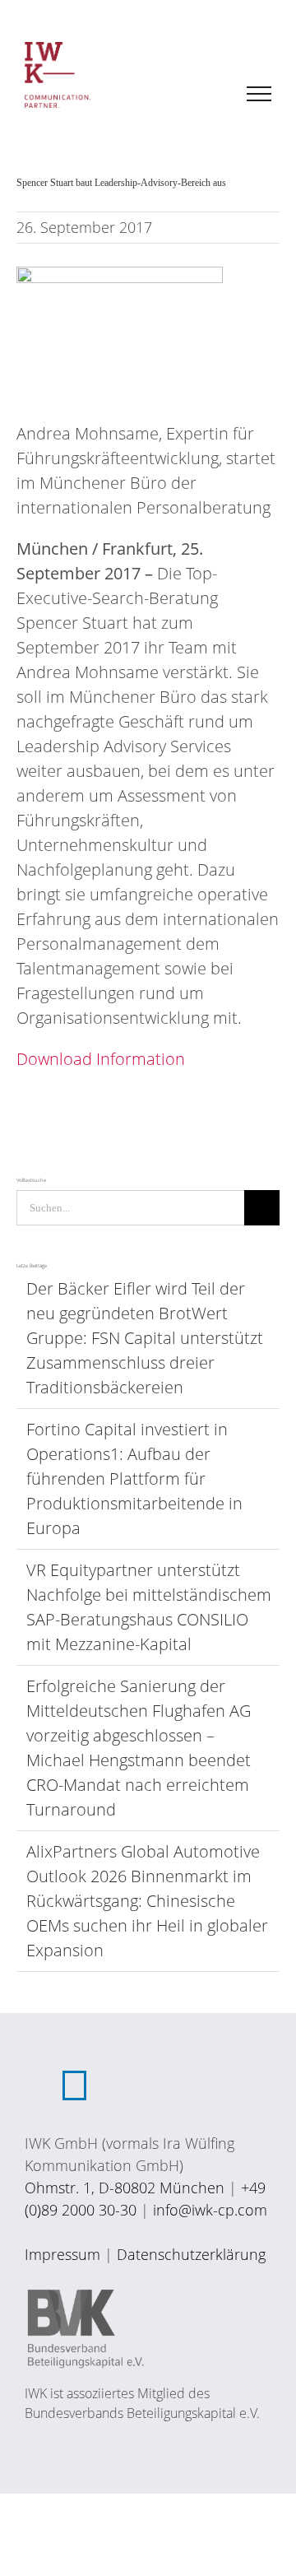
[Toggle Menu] (259, 94)
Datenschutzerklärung (191, 2254)
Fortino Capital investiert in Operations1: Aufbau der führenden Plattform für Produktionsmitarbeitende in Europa (134, 1479)
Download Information (101, 1059)
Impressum (62, 2254)
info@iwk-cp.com (210, 2210)
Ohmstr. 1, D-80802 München (125, 2188)
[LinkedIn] (74, 2085)
